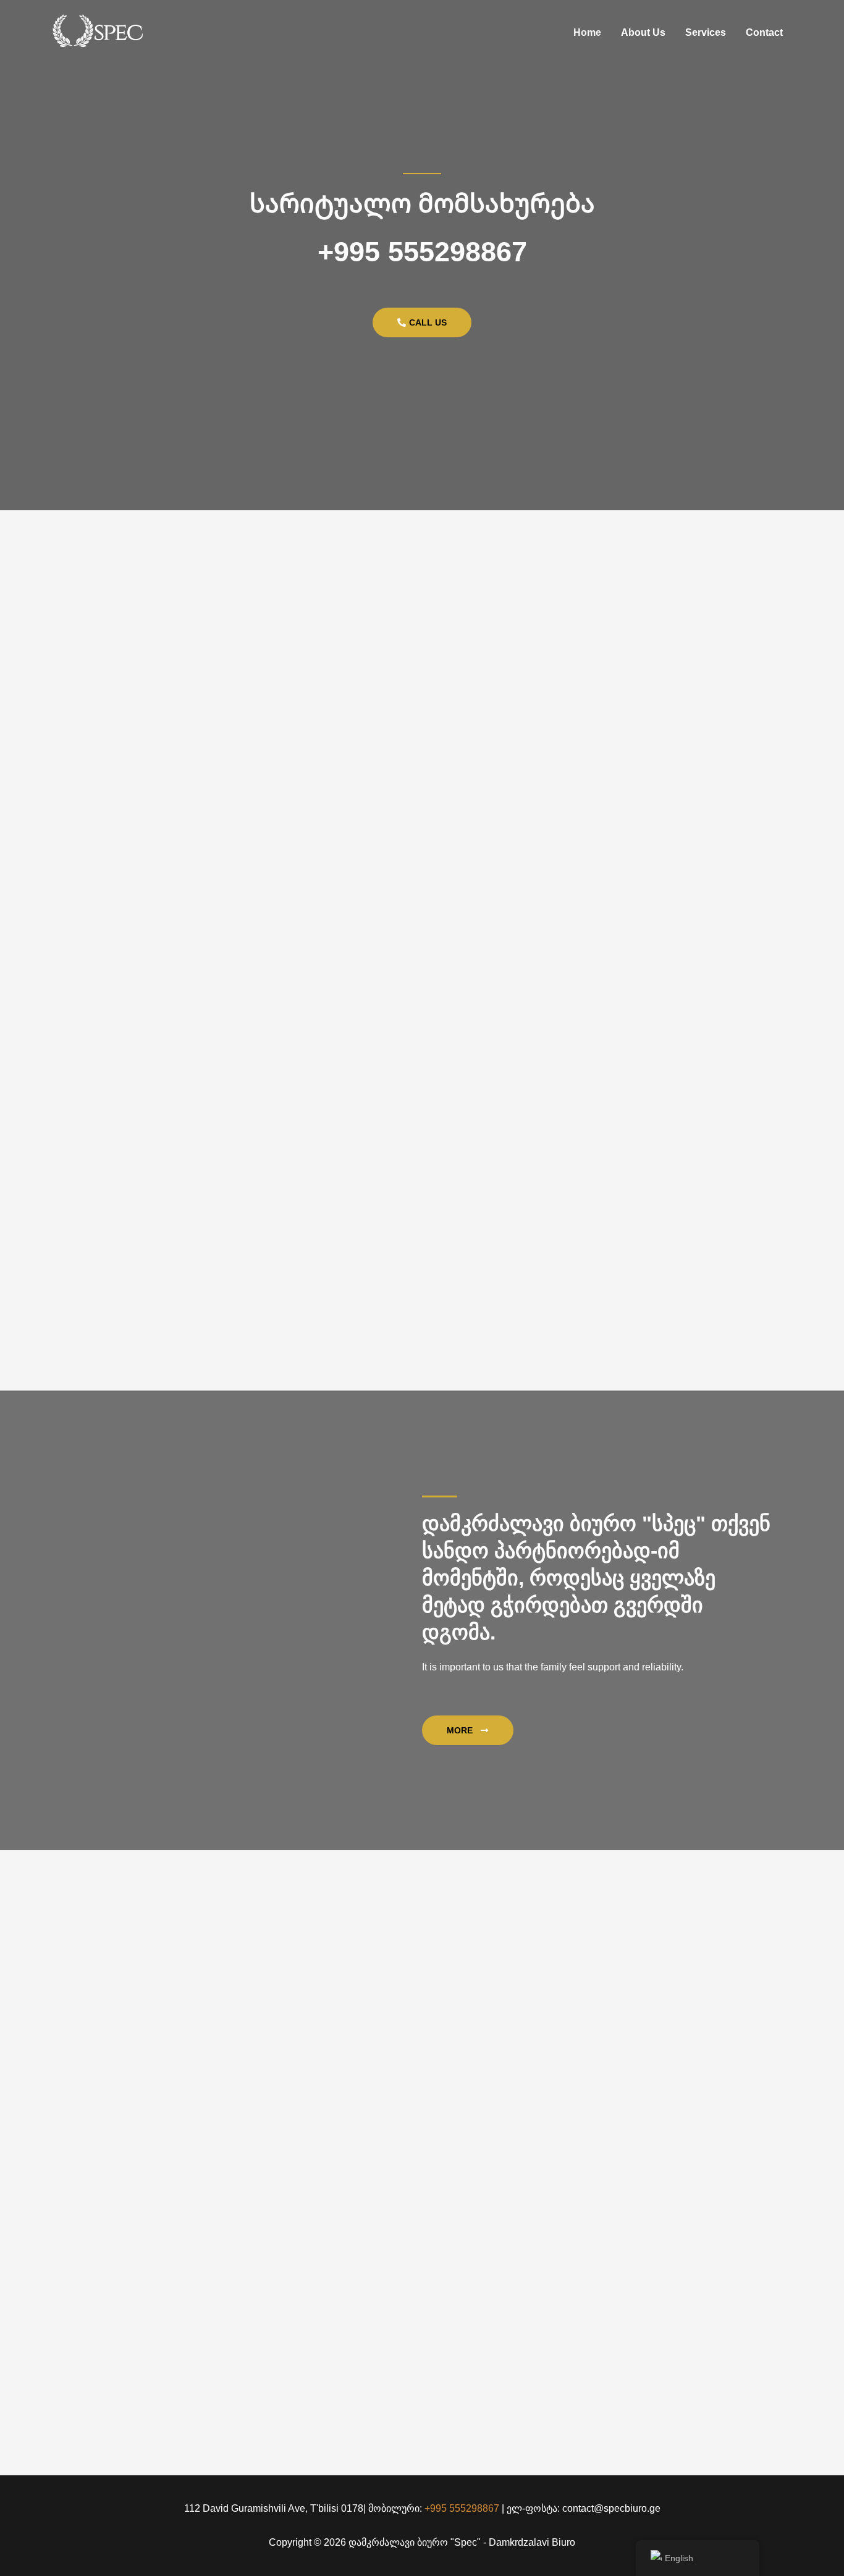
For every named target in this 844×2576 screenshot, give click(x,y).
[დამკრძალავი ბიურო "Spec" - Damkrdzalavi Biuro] (98, 32)
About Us (643, 32)
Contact (764, 32)
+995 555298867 (422, 252)
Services (706, 32)
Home (587, 32)
